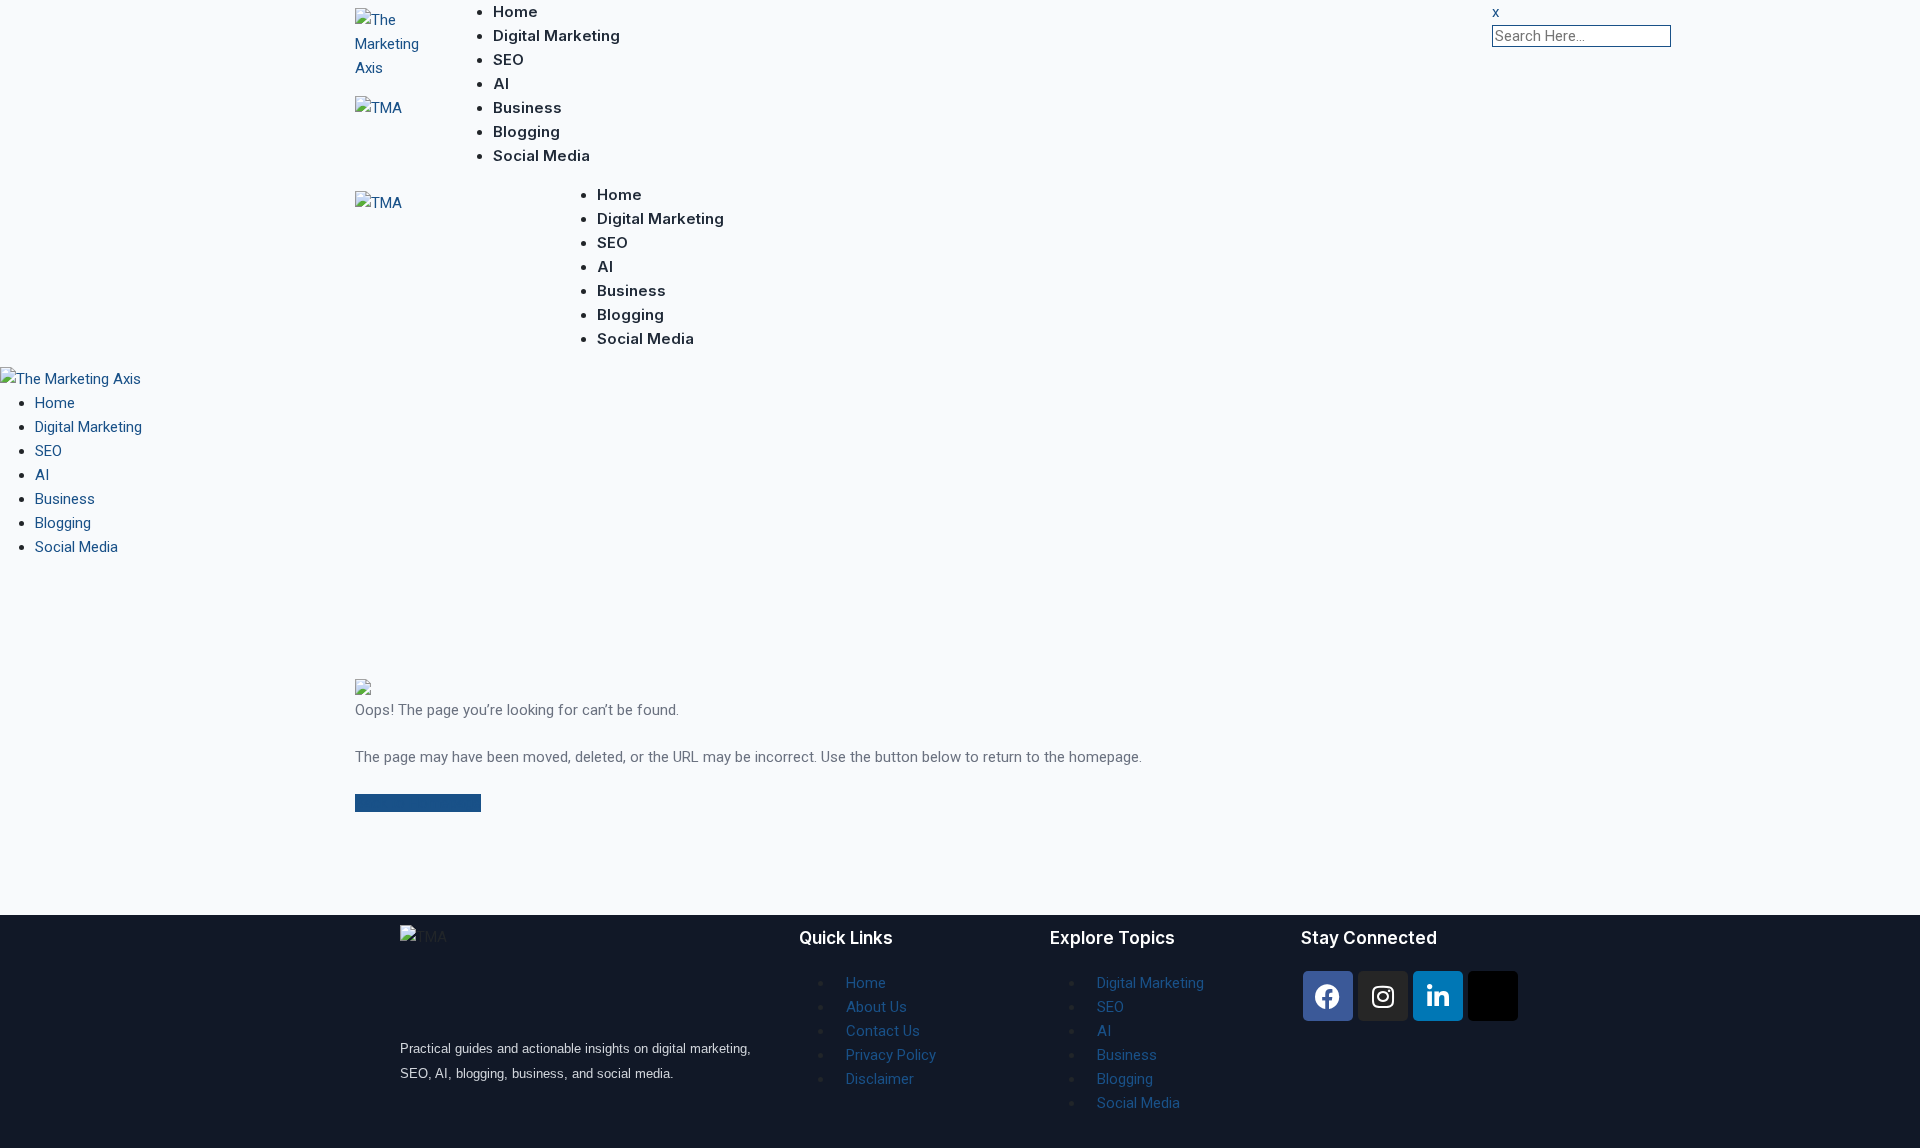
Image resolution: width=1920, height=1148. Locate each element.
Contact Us (883, 1031)
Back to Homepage (418, 803)
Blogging (526, 131)
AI (501, 83)
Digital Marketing (556, 35)
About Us (876, 1007)
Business (527, 107)
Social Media (541, 155)
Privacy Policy (891, 1055)
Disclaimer (880, 1079)
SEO (508, 59)
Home (515, 11)
